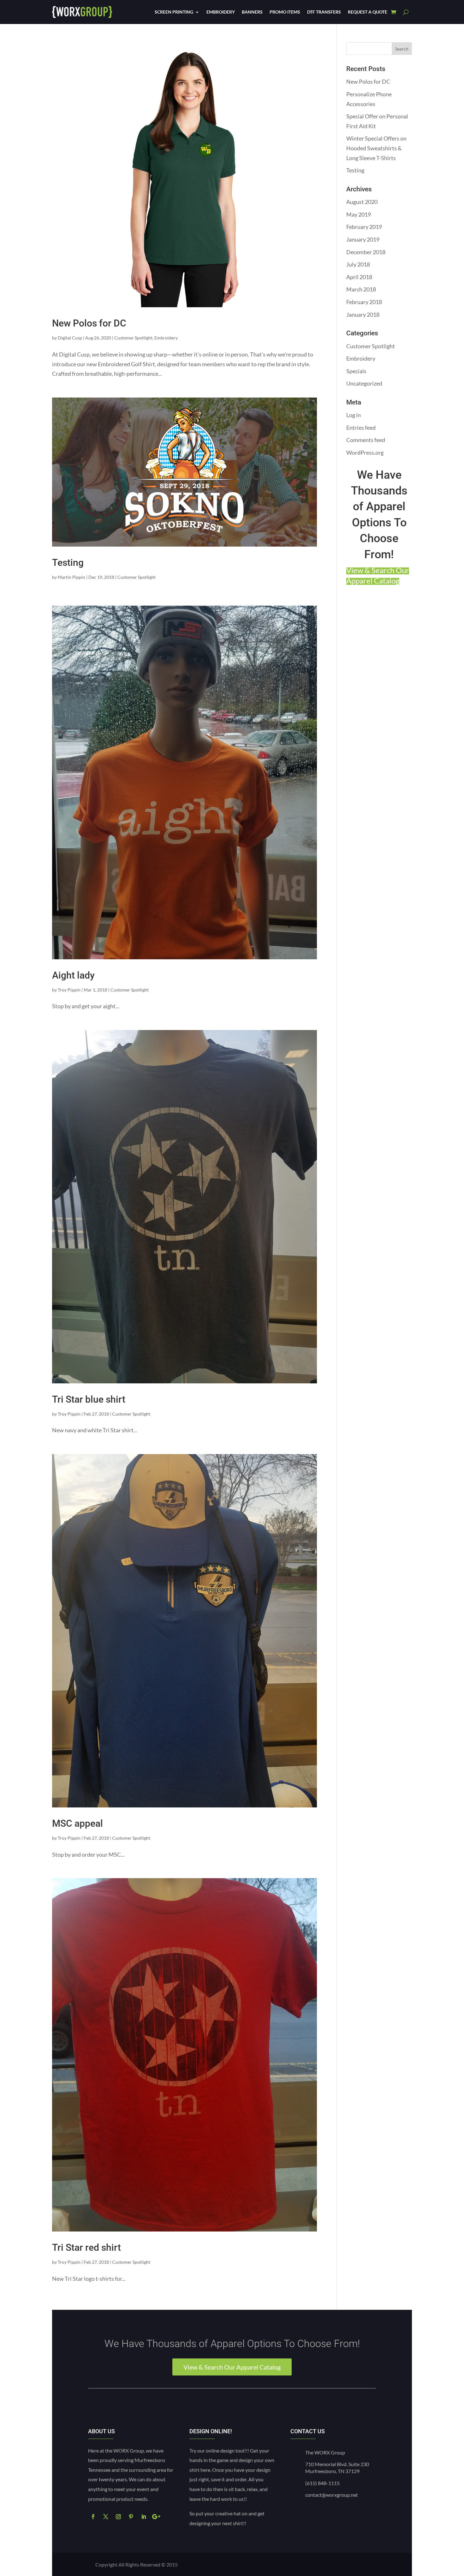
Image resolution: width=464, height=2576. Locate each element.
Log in (354, 415)
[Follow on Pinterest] (131, 2517)
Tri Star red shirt (86, 2247)
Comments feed (366, 440)
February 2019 (364, 227)
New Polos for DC (89, 323)
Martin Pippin (71, 577)
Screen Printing (174, 12)
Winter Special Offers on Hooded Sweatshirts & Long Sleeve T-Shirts (376, 148)
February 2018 (364, 302)
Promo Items (285, 12)
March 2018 (361, 289)
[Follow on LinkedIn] (144, 2517)
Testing (68, 563)
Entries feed (361, 428)
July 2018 (358, 264)
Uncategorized (364, 383)
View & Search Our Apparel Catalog (232, 2367)
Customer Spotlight (133, 338)
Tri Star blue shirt (89, 1399)
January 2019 (363, 239)
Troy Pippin (69, 990)
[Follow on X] (106, 2517)
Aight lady (73, 975)
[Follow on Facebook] (93, 2517)
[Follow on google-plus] (156, 2517)
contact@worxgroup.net (332, 2495)
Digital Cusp (70, 338)
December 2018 (366, 252)
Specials (356, 371)
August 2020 (362, 202)
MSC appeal (77, 1823)
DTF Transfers (324, 12)
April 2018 (359, 277)
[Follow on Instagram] (118, 2517)
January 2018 (363, 315)
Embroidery (221, 12)
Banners (252, 12)
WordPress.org (365, 452)
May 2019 (359, 214)
